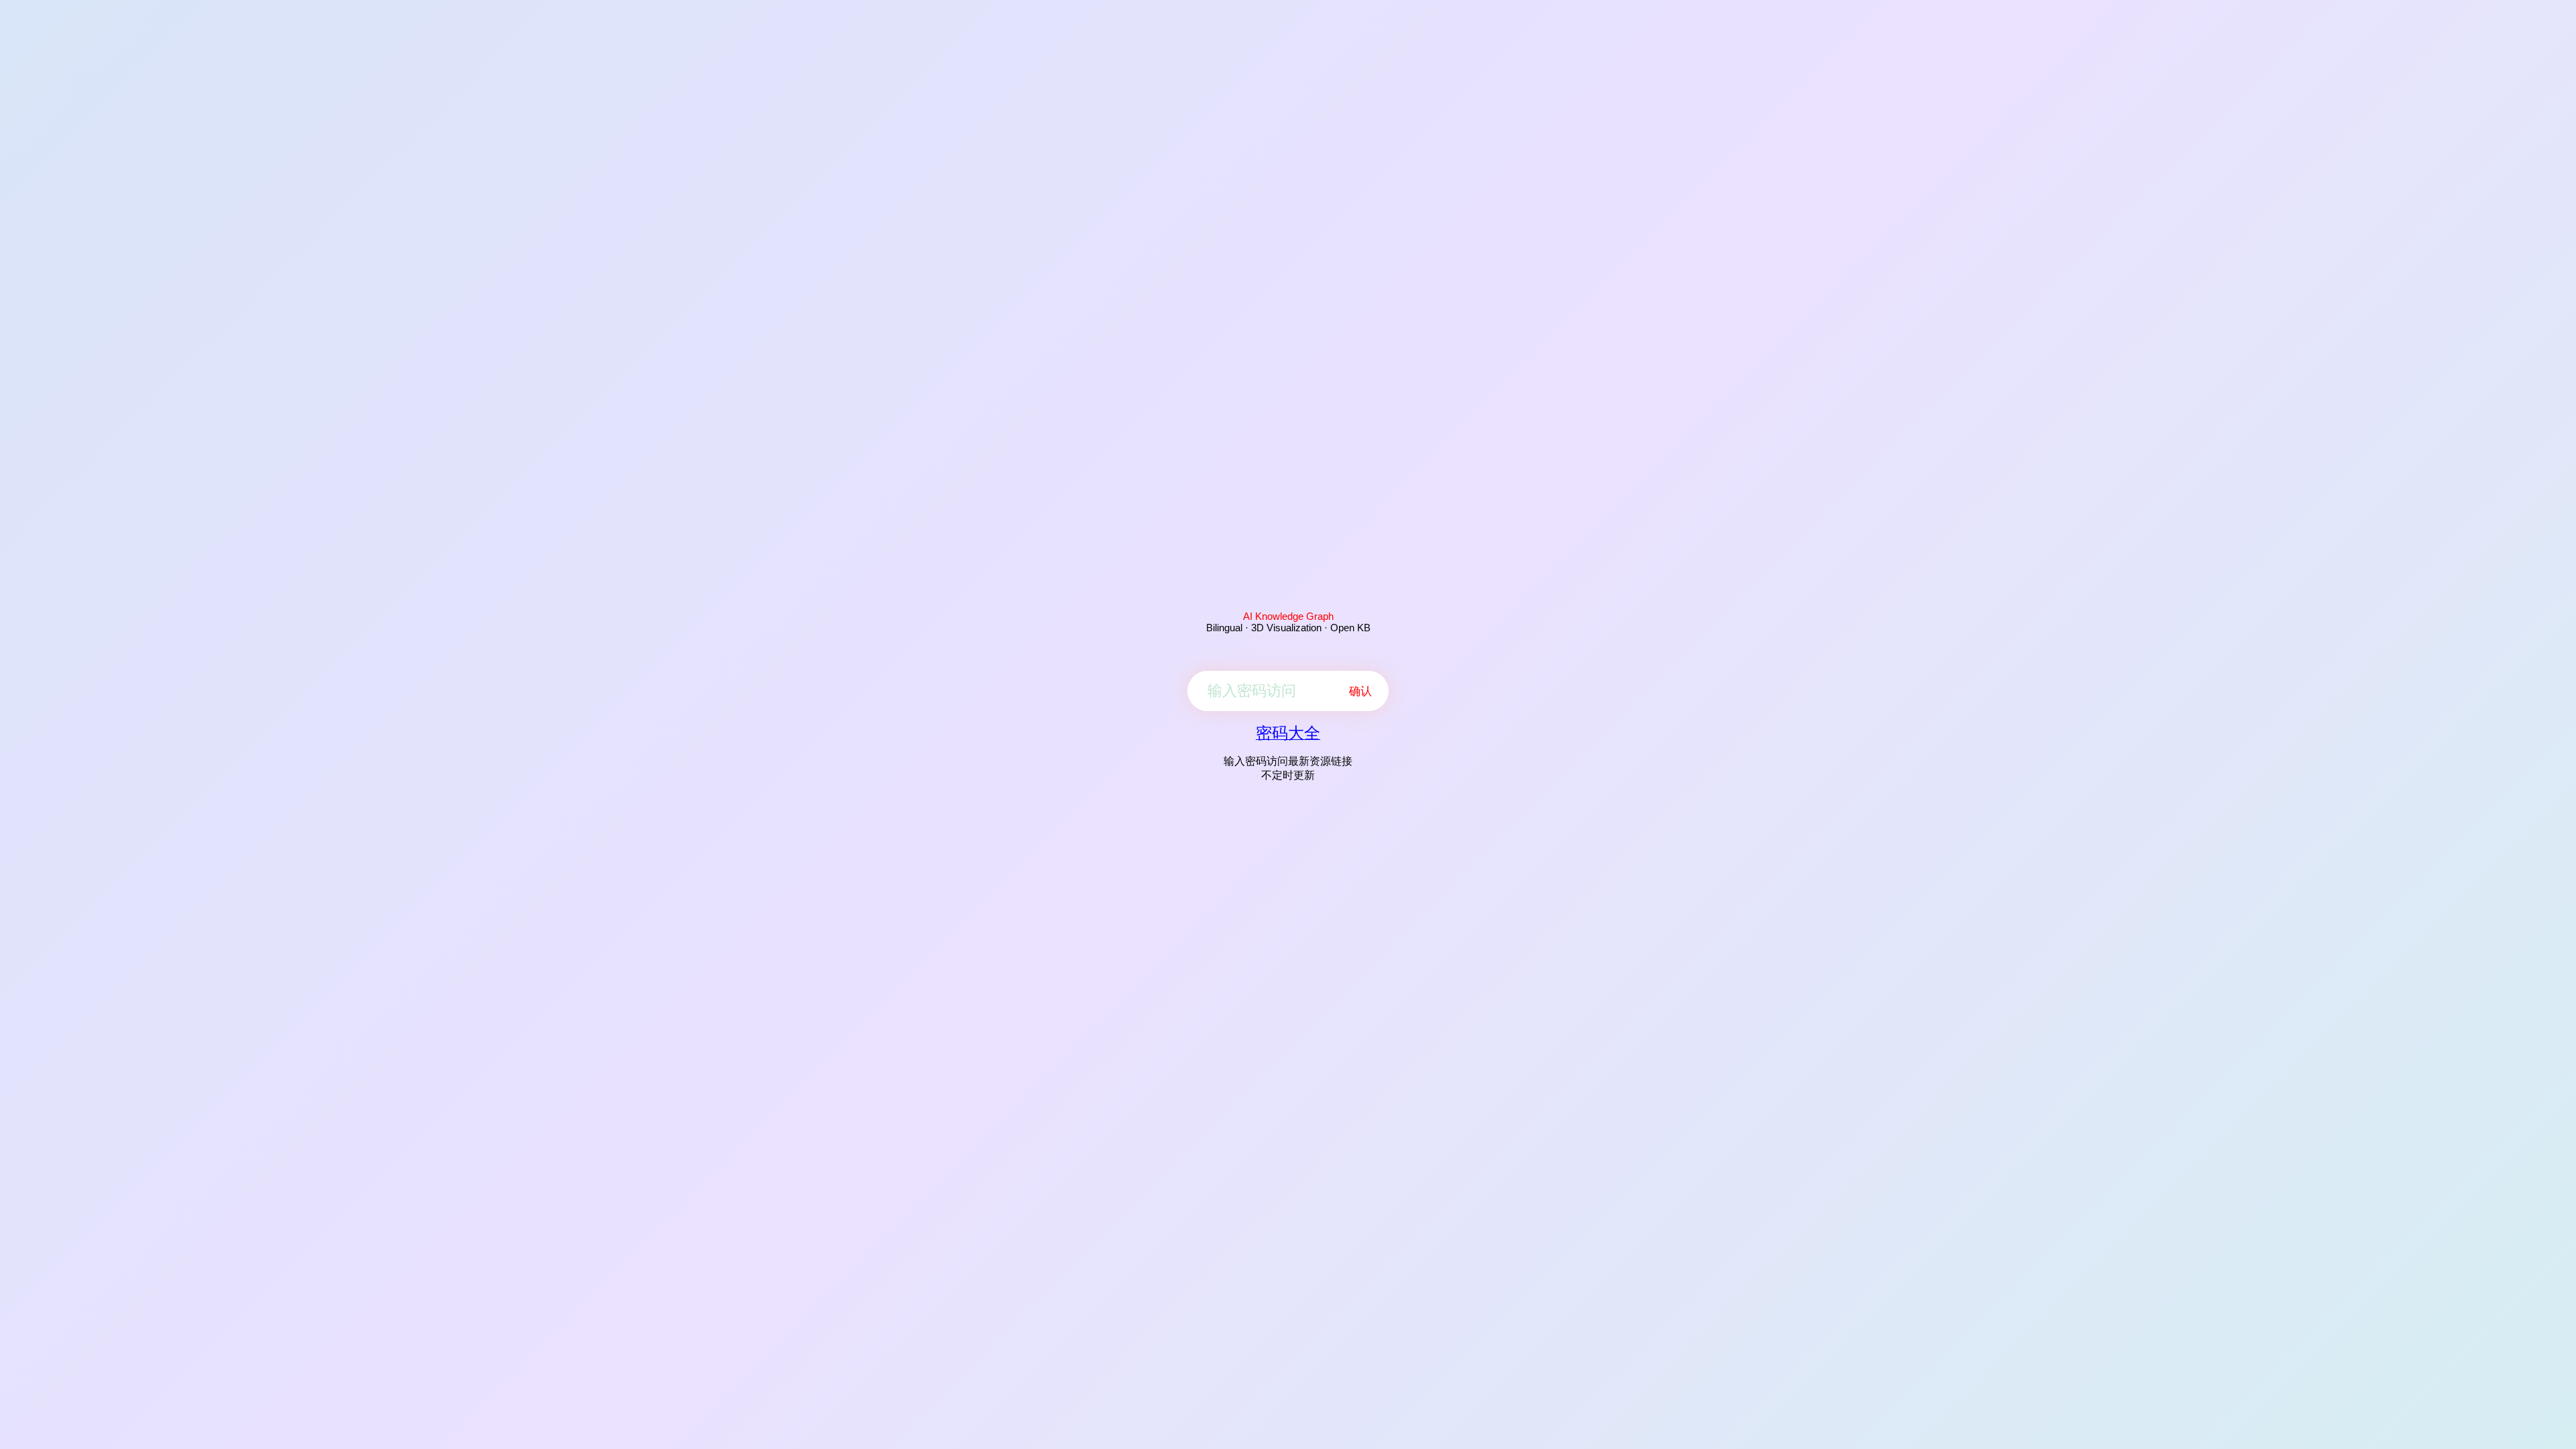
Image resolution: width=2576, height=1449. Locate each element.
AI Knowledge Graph (1288, 616)
